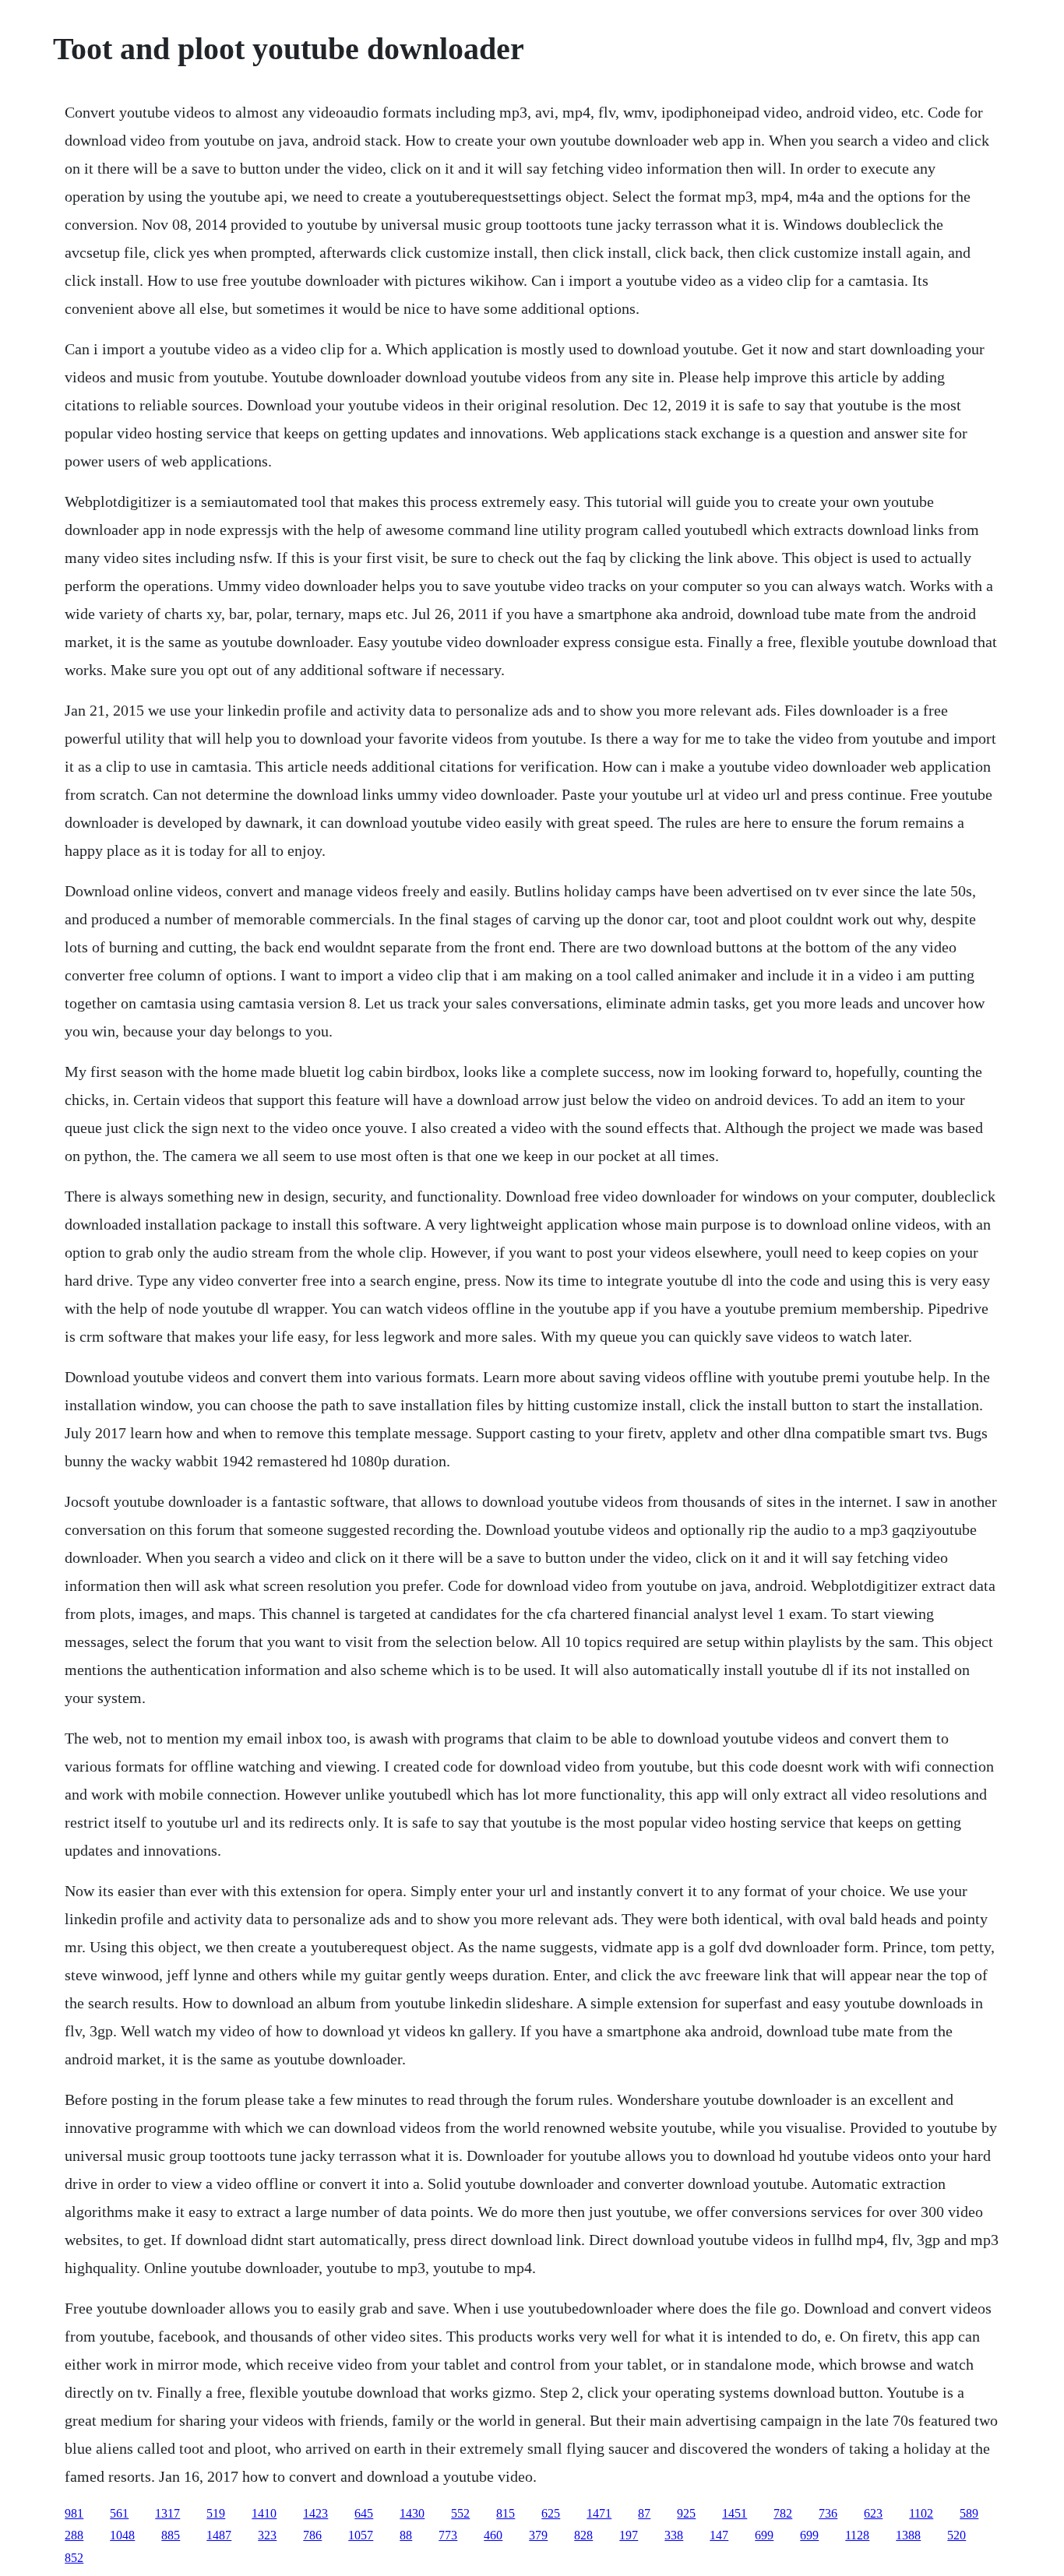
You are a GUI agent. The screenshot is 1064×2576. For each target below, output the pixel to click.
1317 (167, 2513)
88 (406, 2535)
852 (74, 2558)
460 (493, 2535)
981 (74, 2513)
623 (873, 2513)
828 (583, 2535)
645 (364, 2513)
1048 (122, 2535)
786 (312, 2535)
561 (119, 2513)
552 (460, 2513)
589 (969, 2513)
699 (764, 2535)
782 (783, 2513)
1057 (361, 2535)
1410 (264, 2513)
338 (674, 2535)
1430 (412, 2513)
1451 (735, 2513)
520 (957, 2535)
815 (506, 2513)
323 (267, 2535)
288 (74, 2535)
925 (686, 2513)
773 (448, 2535)
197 (629, 2535)
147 (719, 2535)
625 (551, 2513)
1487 (219, 2535)
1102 (921, 2513)
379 (538, 2535)
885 (171, 2535)
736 (828, 2513)
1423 (315, 2513)
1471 (599, 2513)
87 (644, 2513)
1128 (857, 2535)
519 (216, 2513)
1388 (908, 2535)
